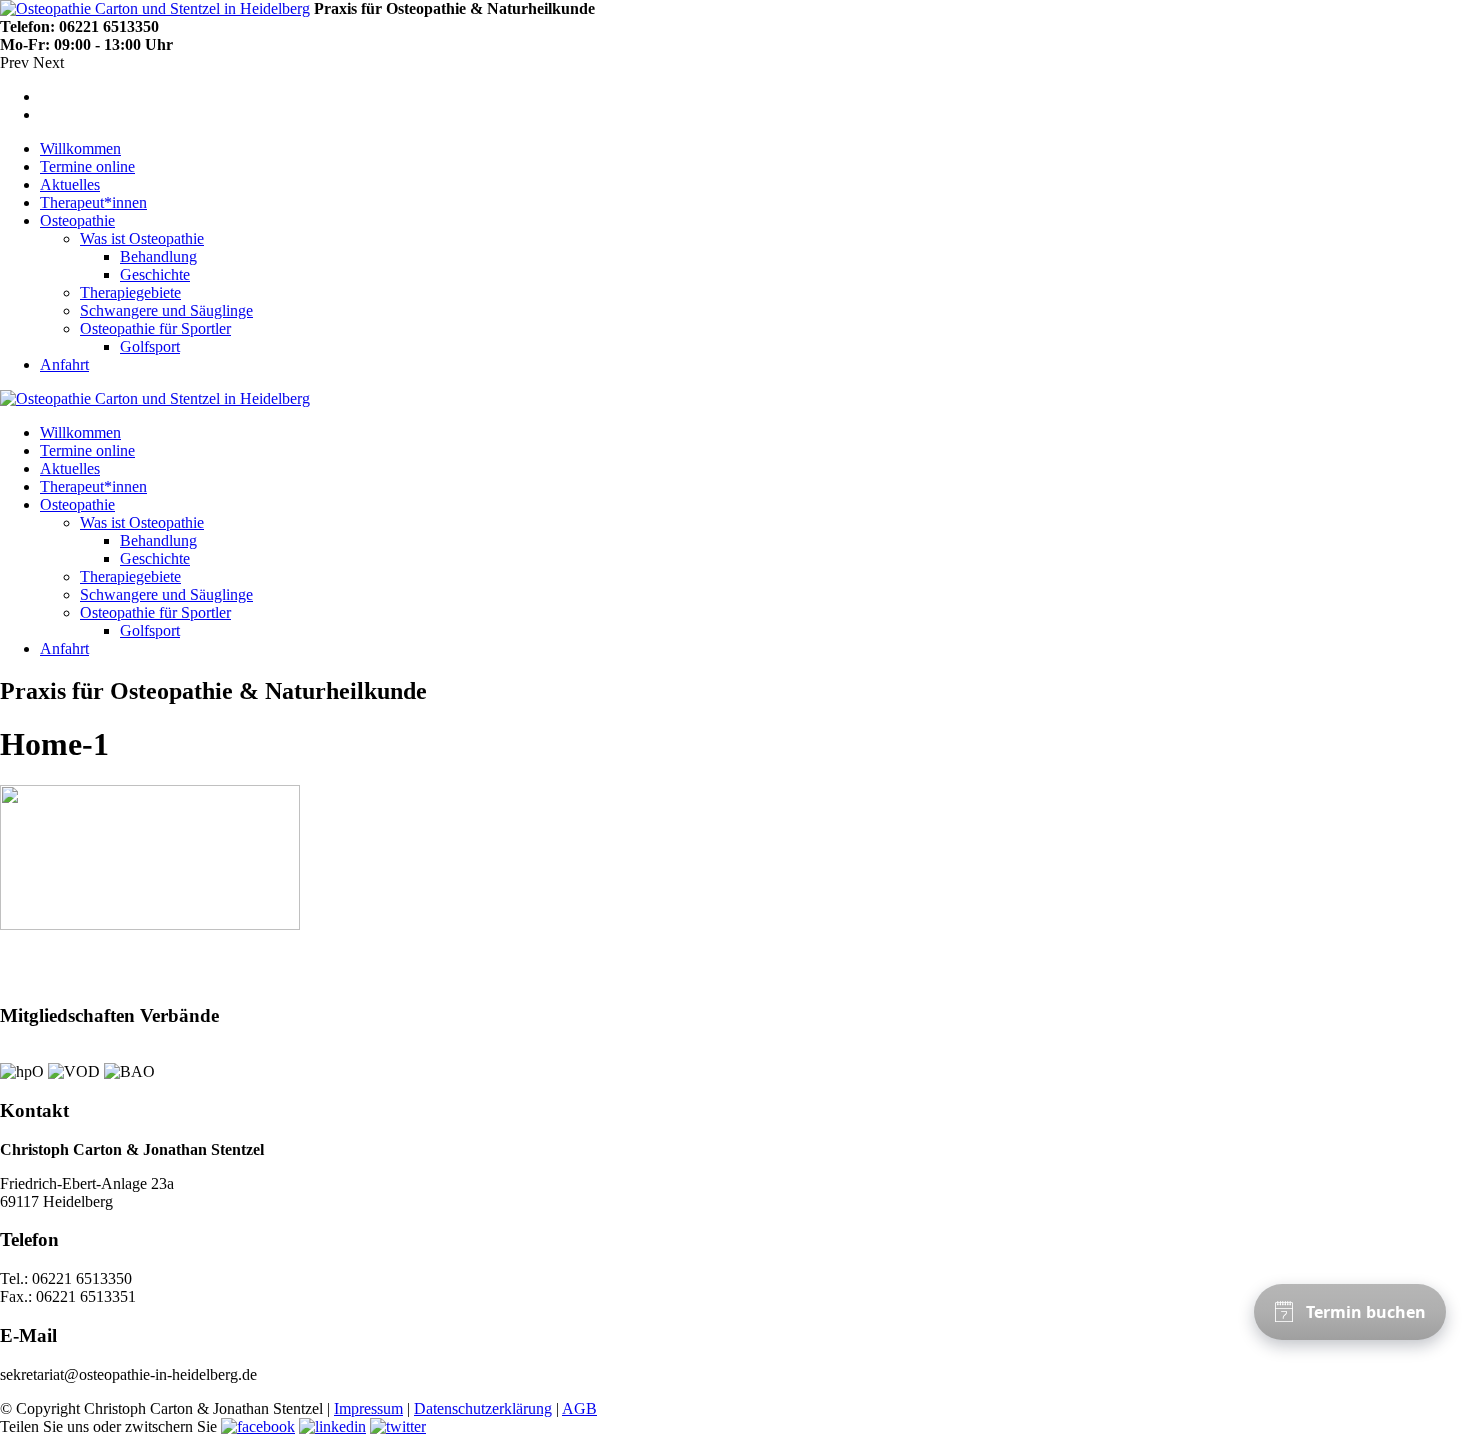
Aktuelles (70, 184)
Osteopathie (77, 220)
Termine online (87, 166)
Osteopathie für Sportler (155, 328)
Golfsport (150, 346)
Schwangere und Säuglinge (166, 310)
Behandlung (158, 256)
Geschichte (155, 274)
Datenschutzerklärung (483, 1408)
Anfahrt (64, 364)
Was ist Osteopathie (142, 238)
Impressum (368, 1408)
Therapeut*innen (93, 202)
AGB (579, 1408)
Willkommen (80, 148)
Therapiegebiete (130, 292)
